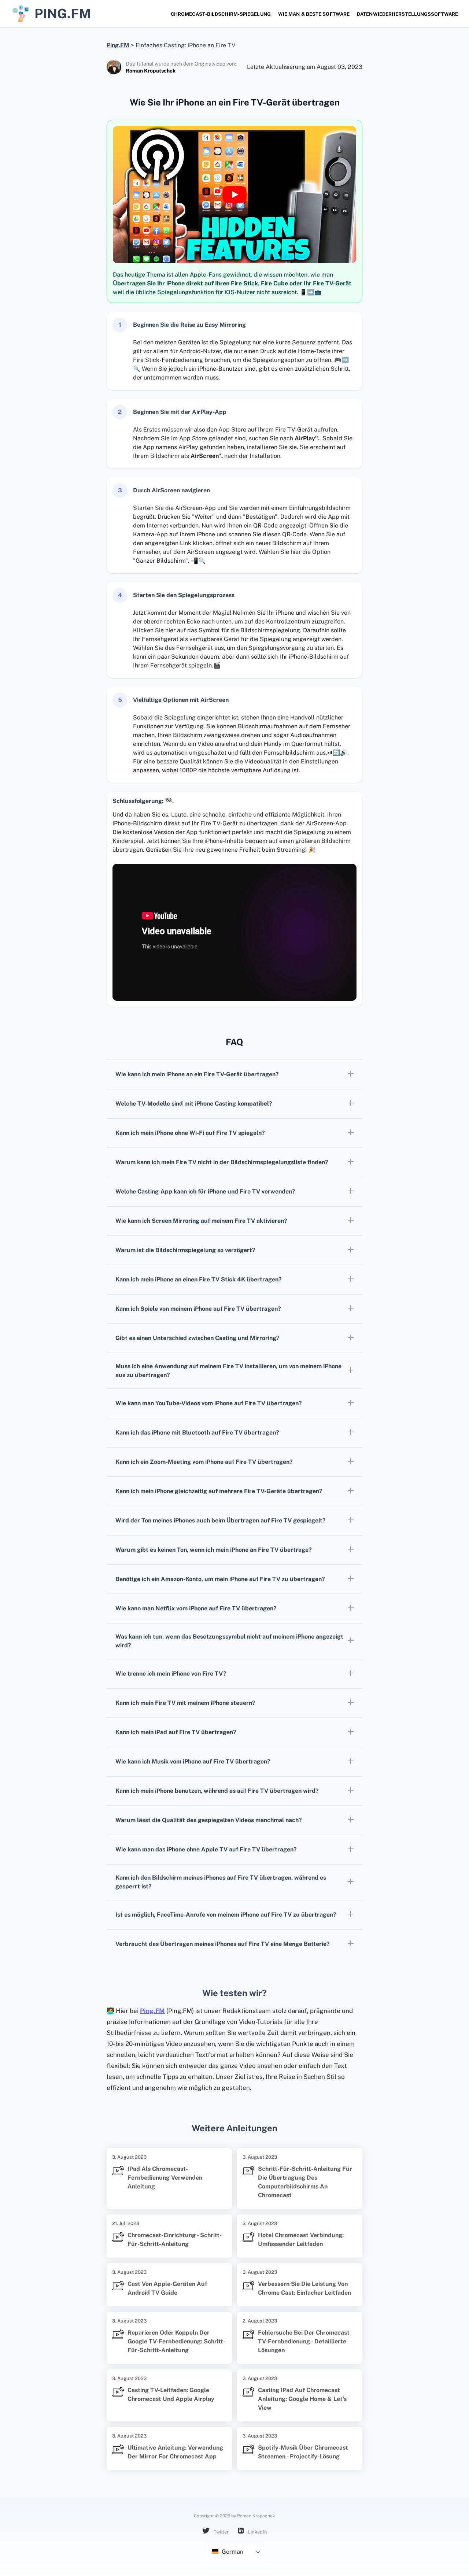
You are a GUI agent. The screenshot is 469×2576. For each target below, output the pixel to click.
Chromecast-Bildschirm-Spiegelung (221, 14)
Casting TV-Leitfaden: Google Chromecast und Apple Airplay (171, 2394)
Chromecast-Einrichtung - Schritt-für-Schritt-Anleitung (175, 2240)
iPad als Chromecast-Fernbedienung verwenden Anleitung (165, 2178)
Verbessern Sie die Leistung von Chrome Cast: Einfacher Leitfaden (304, 2288)
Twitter (221, 2532)
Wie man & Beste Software (314, 14)
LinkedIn (257, 2532)
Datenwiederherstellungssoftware (407, 14)
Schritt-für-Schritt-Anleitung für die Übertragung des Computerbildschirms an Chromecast (305, 2182)
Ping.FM (152, 2011)
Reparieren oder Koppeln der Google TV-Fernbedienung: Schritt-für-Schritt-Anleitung (176, 2341)
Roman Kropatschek (151, 71)
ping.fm (63, 14)
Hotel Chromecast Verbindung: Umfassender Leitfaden (301, 2240)
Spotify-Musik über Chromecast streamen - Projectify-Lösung (303, 2452)
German (232, 2552)
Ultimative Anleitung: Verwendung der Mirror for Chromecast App (175, 2452)
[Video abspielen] (234, 195)
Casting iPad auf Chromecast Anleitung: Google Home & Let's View (302, 2399)
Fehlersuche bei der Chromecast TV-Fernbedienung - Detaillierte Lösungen (304, 2341)
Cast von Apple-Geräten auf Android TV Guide (167, 2288)
